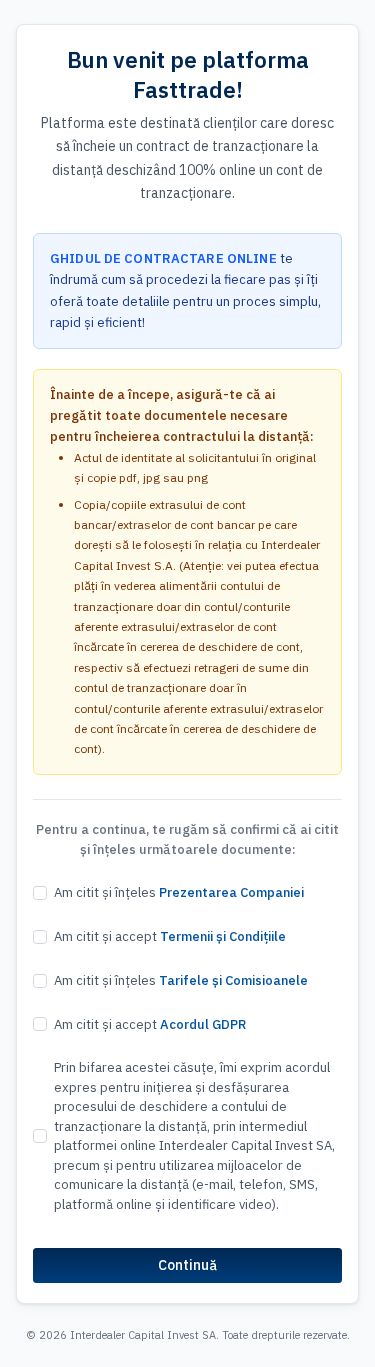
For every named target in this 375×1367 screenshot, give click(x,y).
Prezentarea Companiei (231, 892)
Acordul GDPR (203, 1024)
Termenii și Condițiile (223, 936)
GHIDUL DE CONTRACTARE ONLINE (163, 258)
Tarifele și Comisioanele (233, 980)
